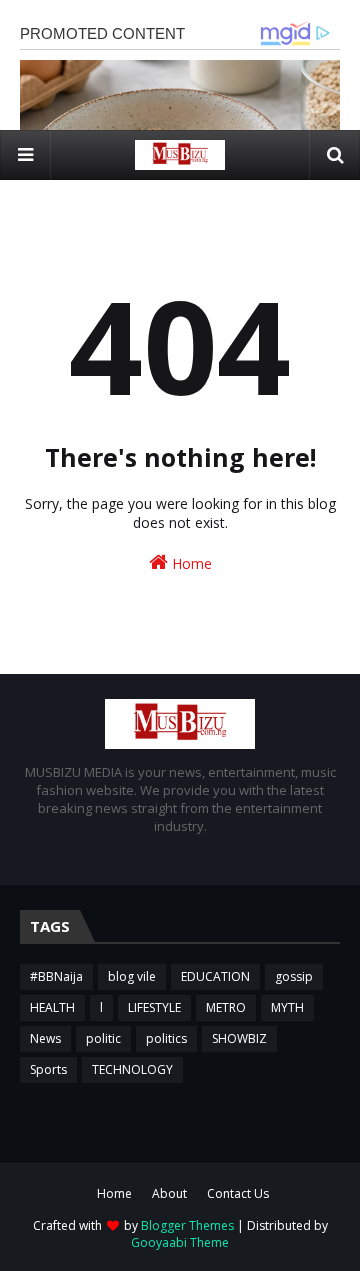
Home (190, 563)
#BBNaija (56, 976)
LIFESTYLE (154, 1007)
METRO (226, 1007)
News (45, 1038)
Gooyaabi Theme (180, 1242)
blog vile (132, 976)
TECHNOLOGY (132, 1069)
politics (166, 1038)
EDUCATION (215, 976)
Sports (48, 1069)
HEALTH (52, 1007)
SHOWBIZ (239, 1038)
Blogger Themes (187, 1225)
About (169, 1193)
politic (103, 1038)
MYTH (287, 1007)
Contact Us (238, 1193)
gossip (294, 976)
